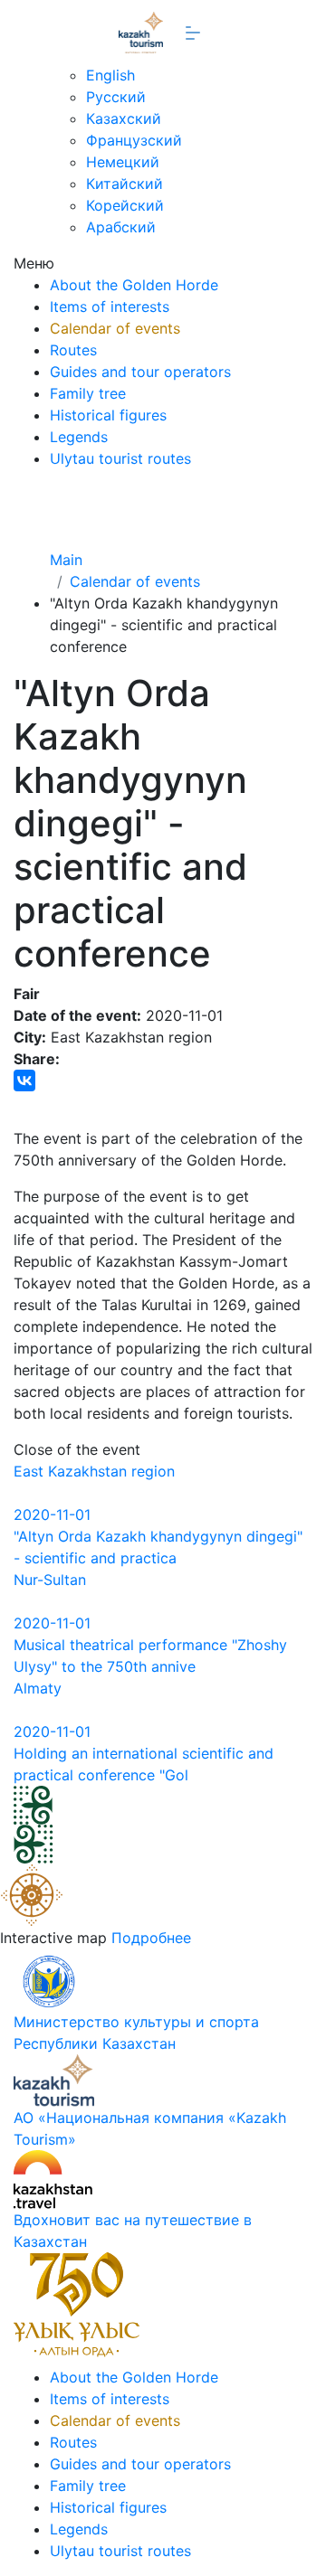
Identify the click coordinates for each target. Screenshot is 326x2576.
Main (66, 560)
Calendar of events (115, 328)
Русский (116, 97)
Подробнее (151, 1938)
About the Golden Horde (134, 285)
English (110, 75)
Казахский (124, 118)
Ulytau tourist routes (120, 458)
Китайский (125, 184)
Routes (73, 350)
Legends (79, 437)
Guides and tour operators (140, 372)
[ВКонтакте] (24, 1080)
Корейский (125, 205)
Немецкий (123, 162)
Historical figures (108, 415)
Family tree (88, 393)
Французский (134, 140)
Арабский (121, 227)
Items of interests (110, 307)
